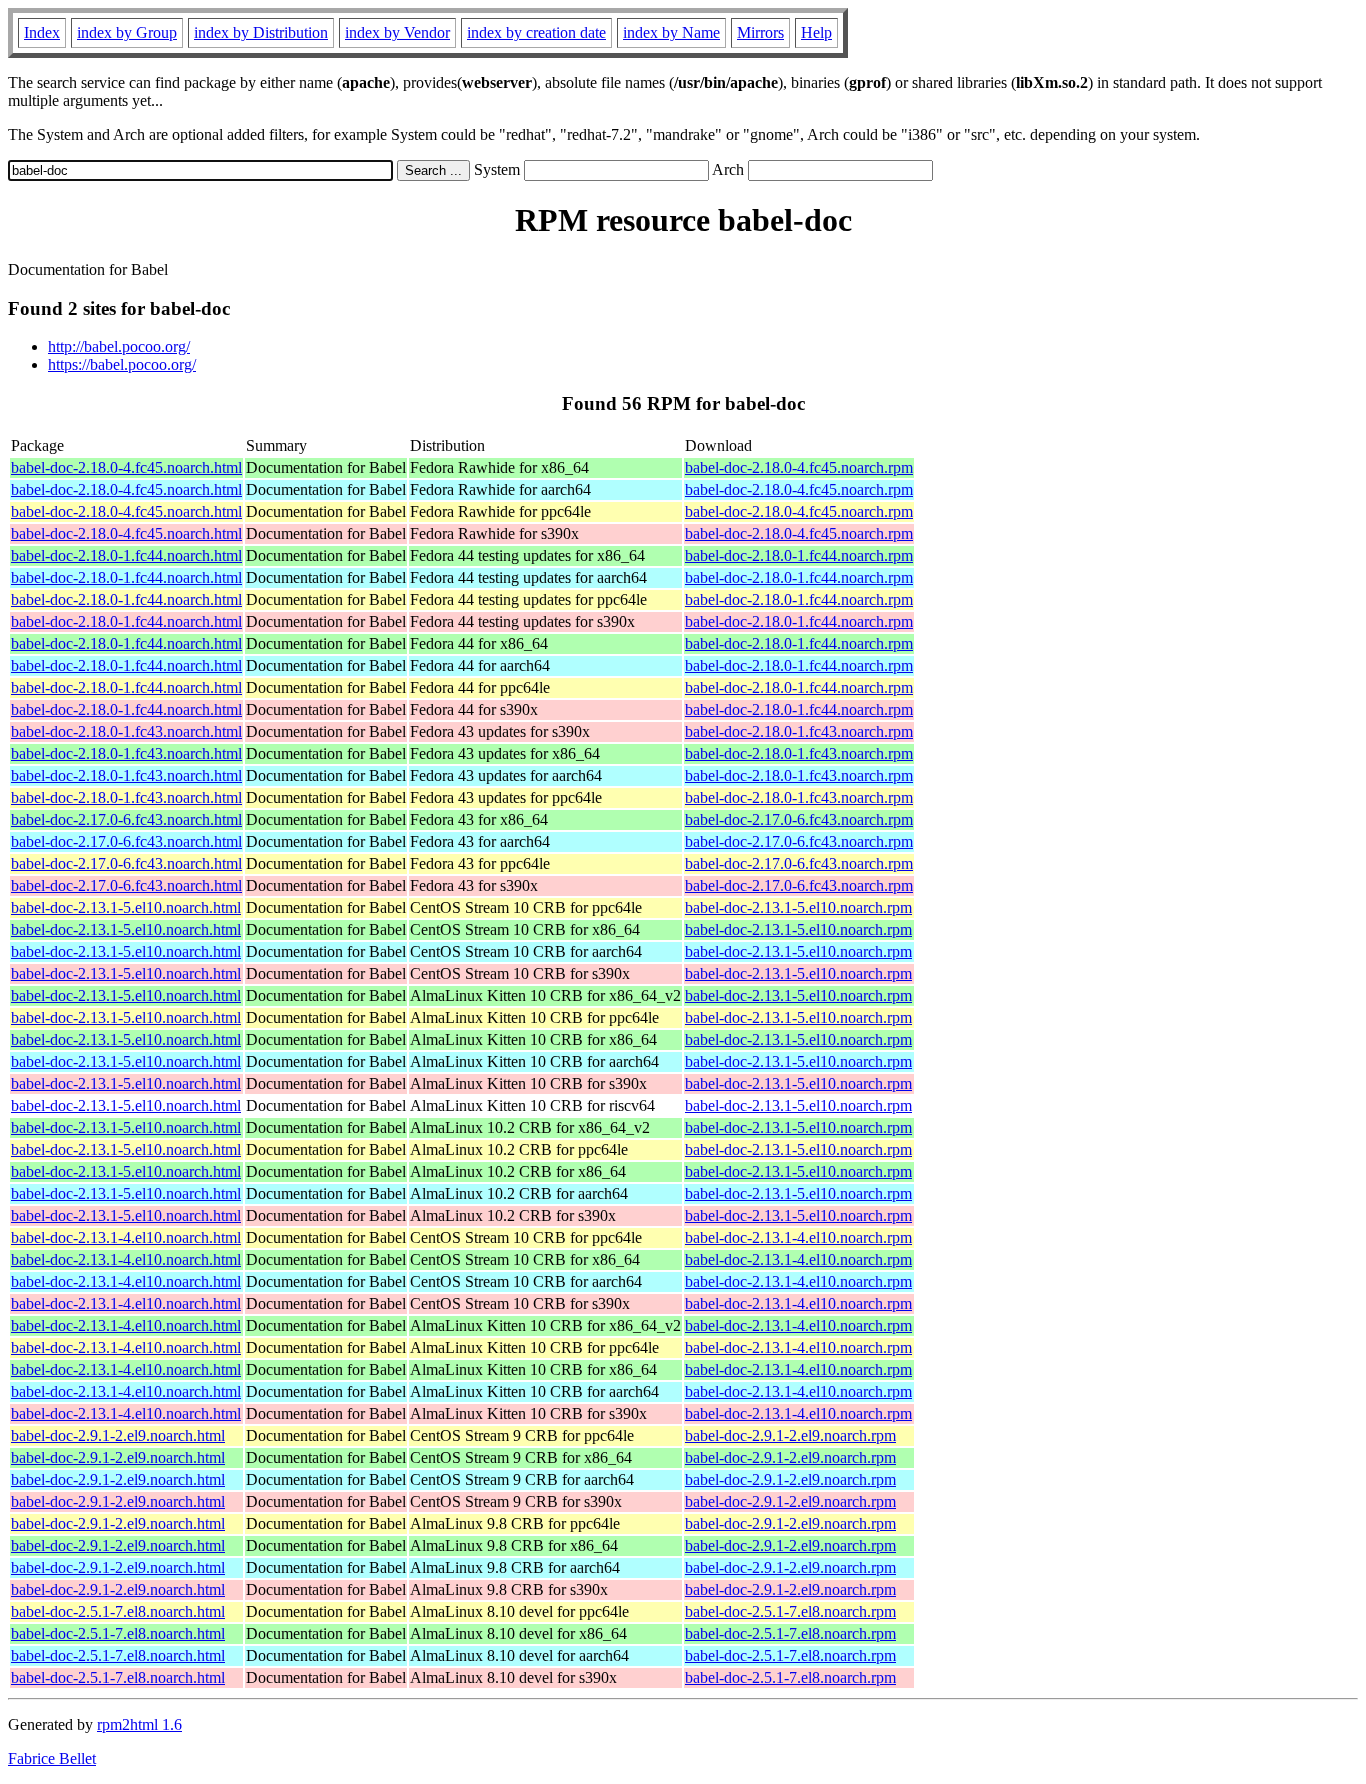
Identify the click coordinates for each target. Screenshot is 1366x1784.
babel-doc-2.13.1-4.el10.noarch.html (126, 1237)
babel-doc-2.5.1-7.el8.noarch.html (118, 1611)
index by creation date (536, 32)
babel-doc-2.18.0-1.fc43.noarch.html (126, 731)
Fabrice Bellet (52, 1758)
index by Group (127, 32)
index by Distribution (261, 32)
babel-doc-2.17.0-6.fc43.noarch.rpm (799, 819)
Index (42, 32)
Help (816, 32)
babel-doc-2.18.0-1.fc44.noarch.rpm (799, 555)
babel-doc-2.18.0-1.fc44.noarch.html (126, 555)
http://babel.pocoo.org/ (119, 346)
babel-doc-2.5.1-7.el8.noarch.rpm (790, 1611)
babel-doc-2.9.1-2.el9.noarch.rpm (790, 1435)
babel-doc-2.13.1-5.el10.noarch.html (126, 907)
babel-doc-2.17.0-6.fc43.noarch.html (126, 819)
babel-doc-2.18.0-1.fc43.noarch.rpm (799, 731)
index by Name (671, 32)
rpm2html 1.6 (139, 1724)
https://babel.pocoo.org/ (122, 364)
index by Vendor (397, 32)
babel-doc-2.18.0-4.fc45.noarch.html (126, 467)
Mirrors (760, 32)
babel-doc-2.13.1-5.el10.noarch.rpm (798, 907)
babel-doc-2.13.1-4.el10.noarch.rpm (798, 1237)
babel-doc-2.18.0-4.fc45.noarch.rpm (799, 467)
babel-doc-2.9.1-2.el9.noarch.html (118, 1435)
